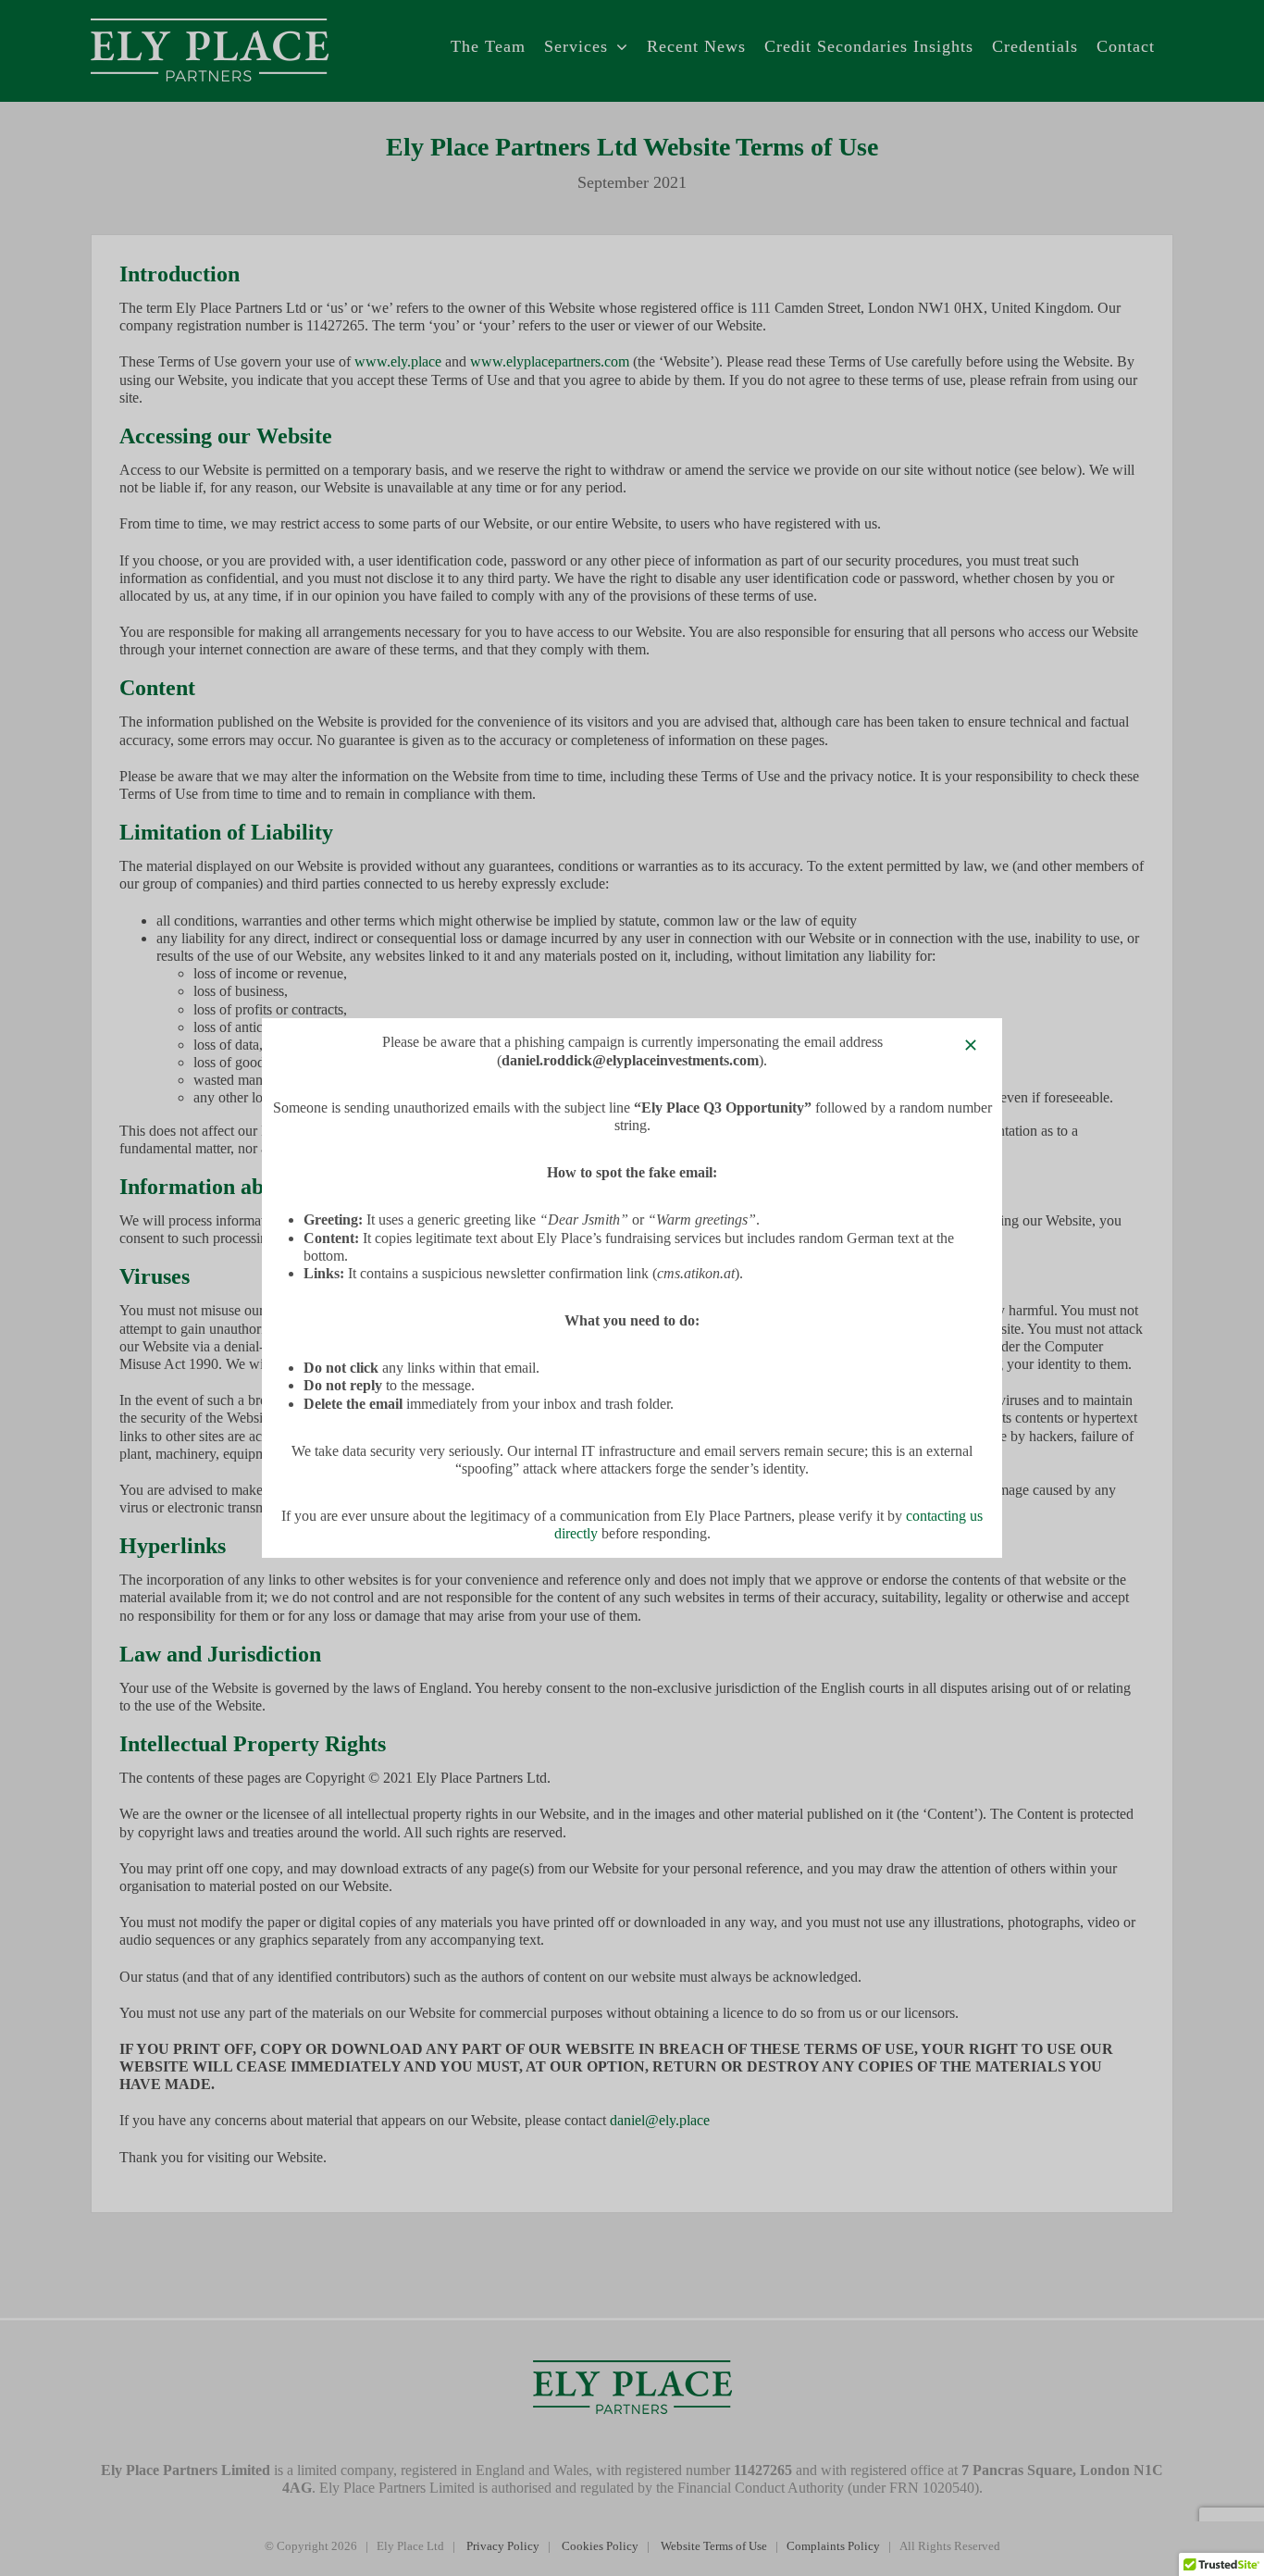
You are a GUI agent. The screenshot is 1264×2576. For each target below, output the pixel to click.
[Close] (971, 1045)
